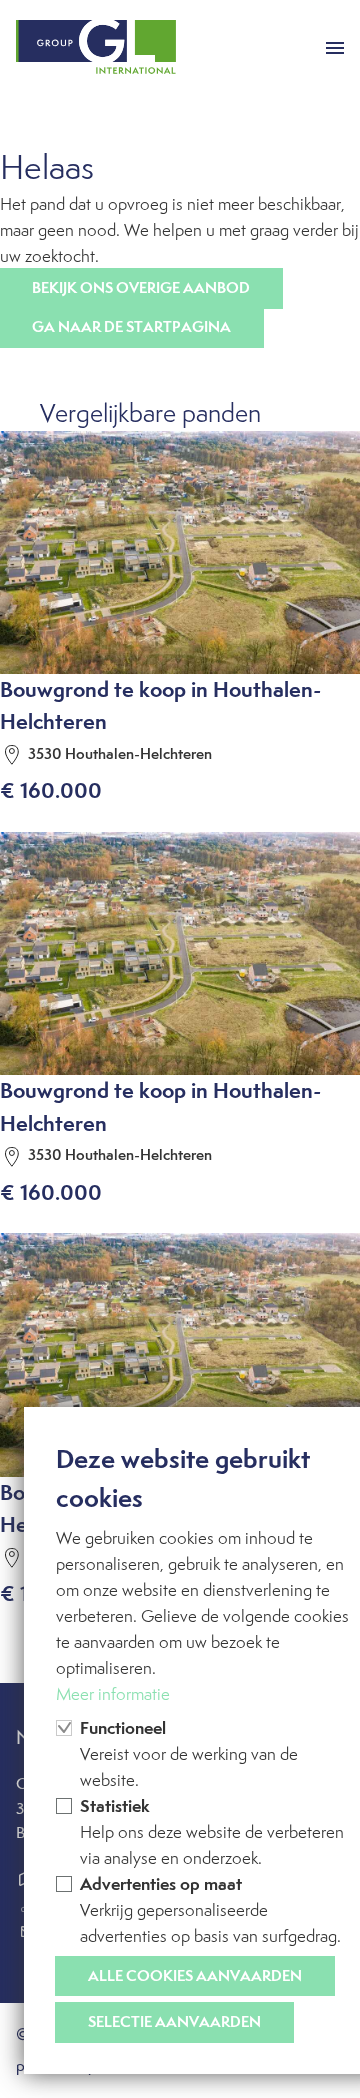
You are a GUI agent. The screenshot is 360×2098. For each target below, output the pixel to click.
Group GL (96, 48)
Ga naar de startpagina (131, 326)
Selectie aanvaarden (174, 2021)
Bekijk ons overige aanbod (141, 287)
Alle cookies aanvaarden (195, 1975)
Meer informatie (113, 1694)
